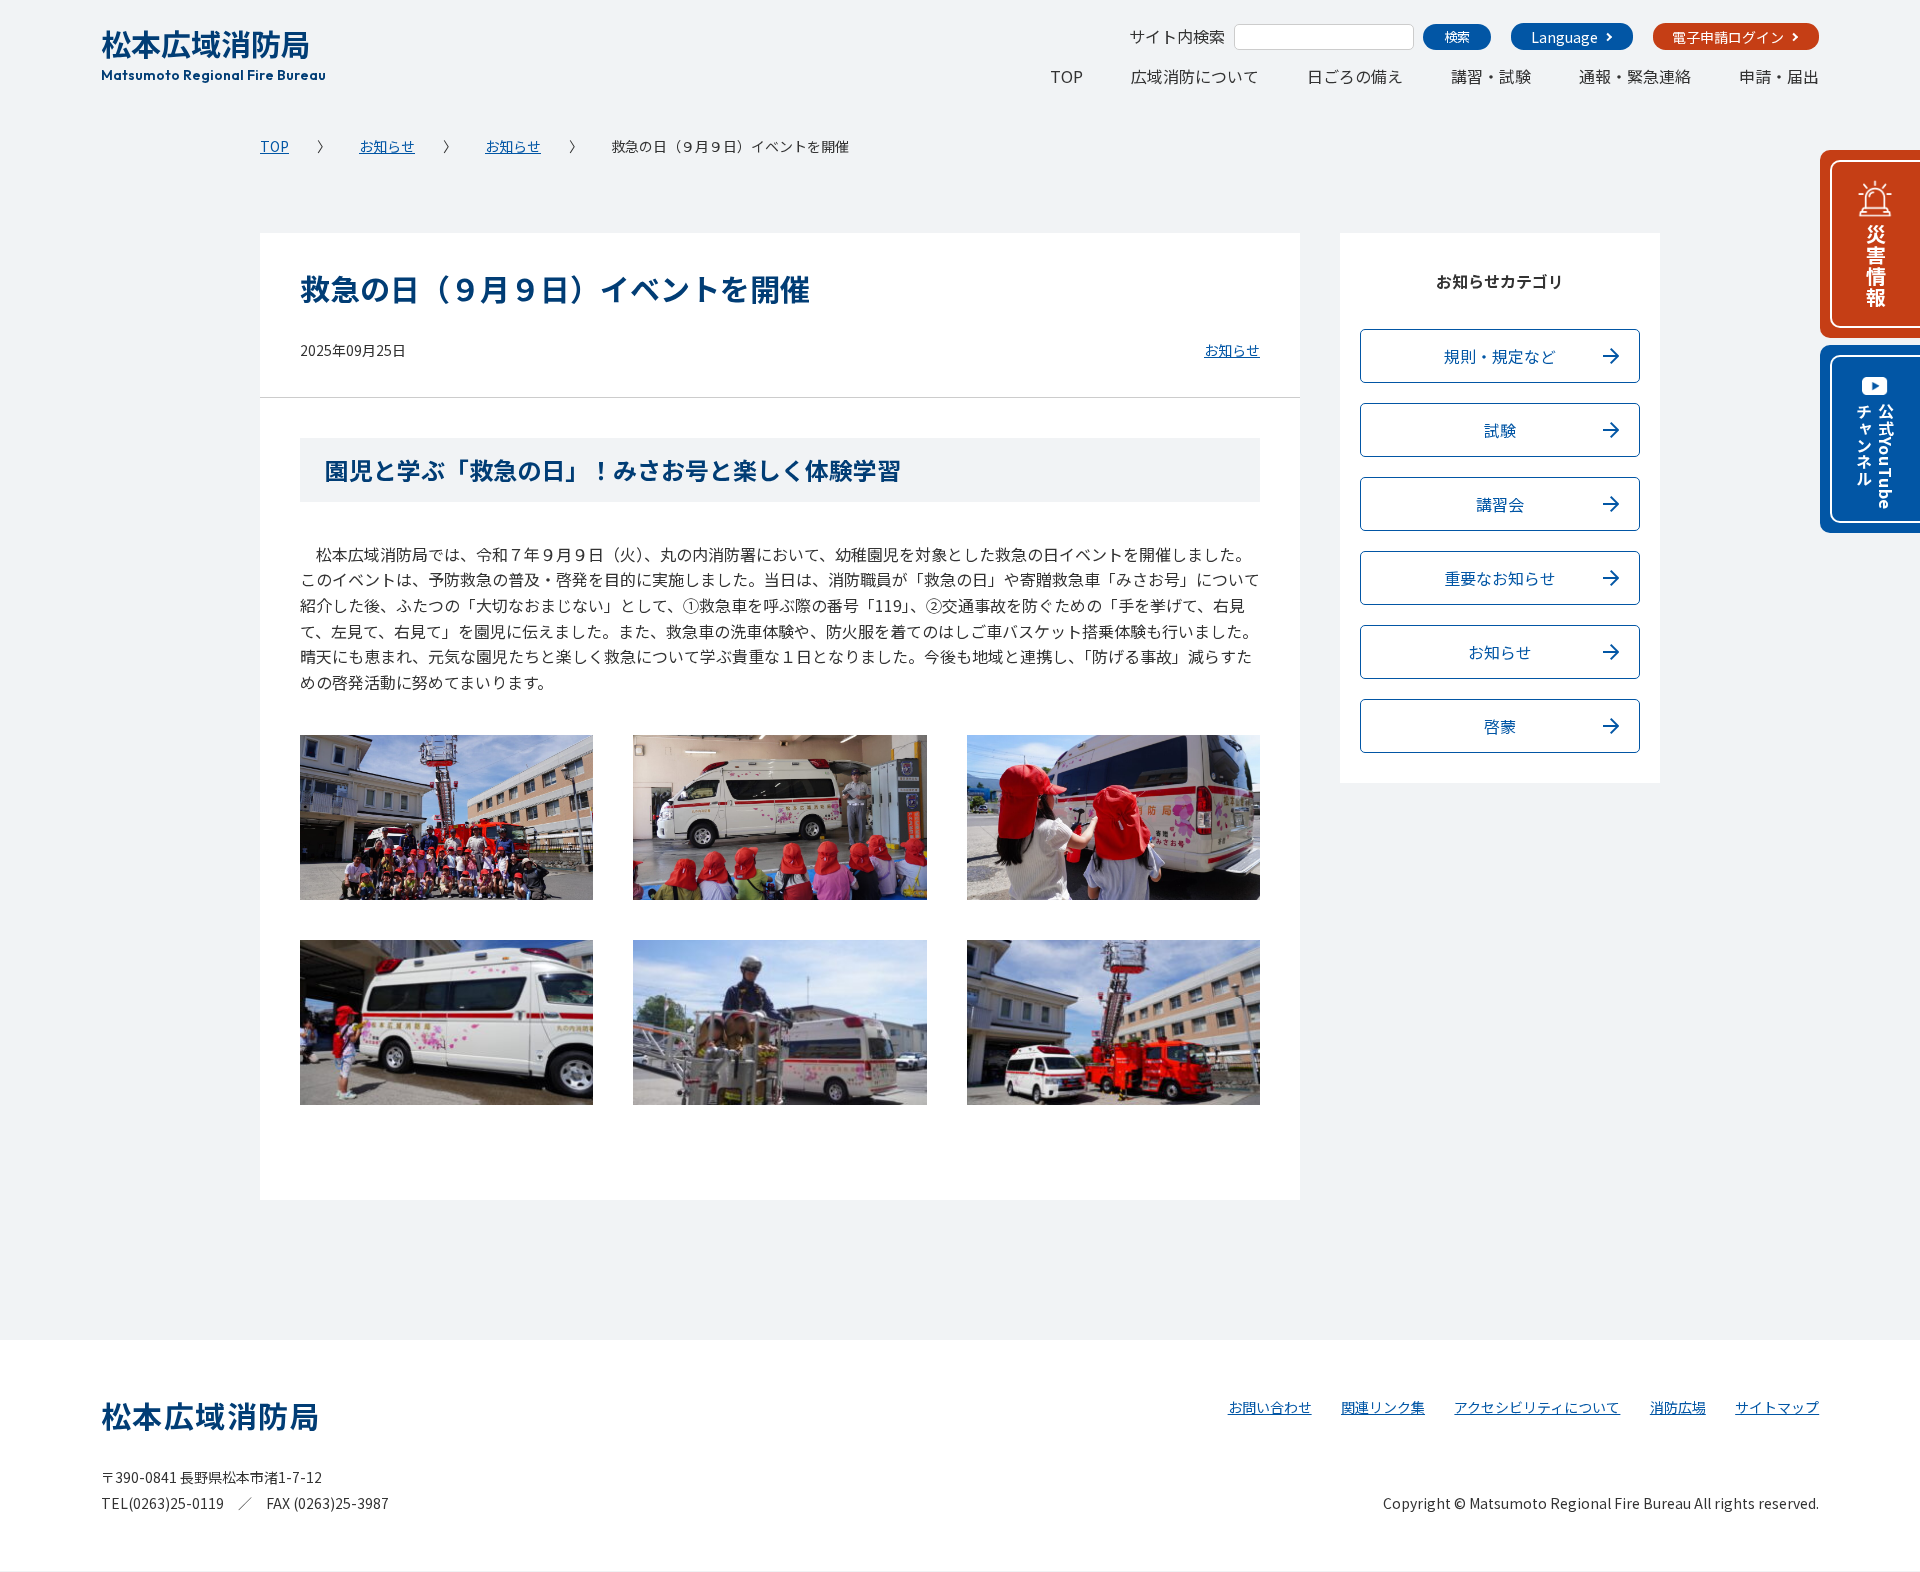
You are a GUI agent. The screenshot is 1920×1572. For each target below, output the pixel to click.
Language (1564, 37)
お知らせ (387, 146)
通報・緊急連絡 (1635, 76)
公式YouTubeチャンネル (1875, 456)
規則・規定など (1500, 356)
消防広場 (1678, 1407)
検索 (1457, 36)
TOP (1066, 76)
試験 (1500, 430)
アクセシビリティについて (1537, 1407)
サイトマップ (1777, 1407)
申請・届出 (1779, 76)
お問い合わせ (1270, 1407)
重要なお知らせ (1500, 578)
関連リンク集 (1383, 1407)
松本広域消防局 (213, 51)
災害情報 (1875, 266)
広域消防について (1195, 76)
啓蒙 (1500, 726)
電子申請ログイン (1728, 37)
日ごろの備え (1355, 76)
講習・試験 (1491, 76)
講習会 (1500, 504)
